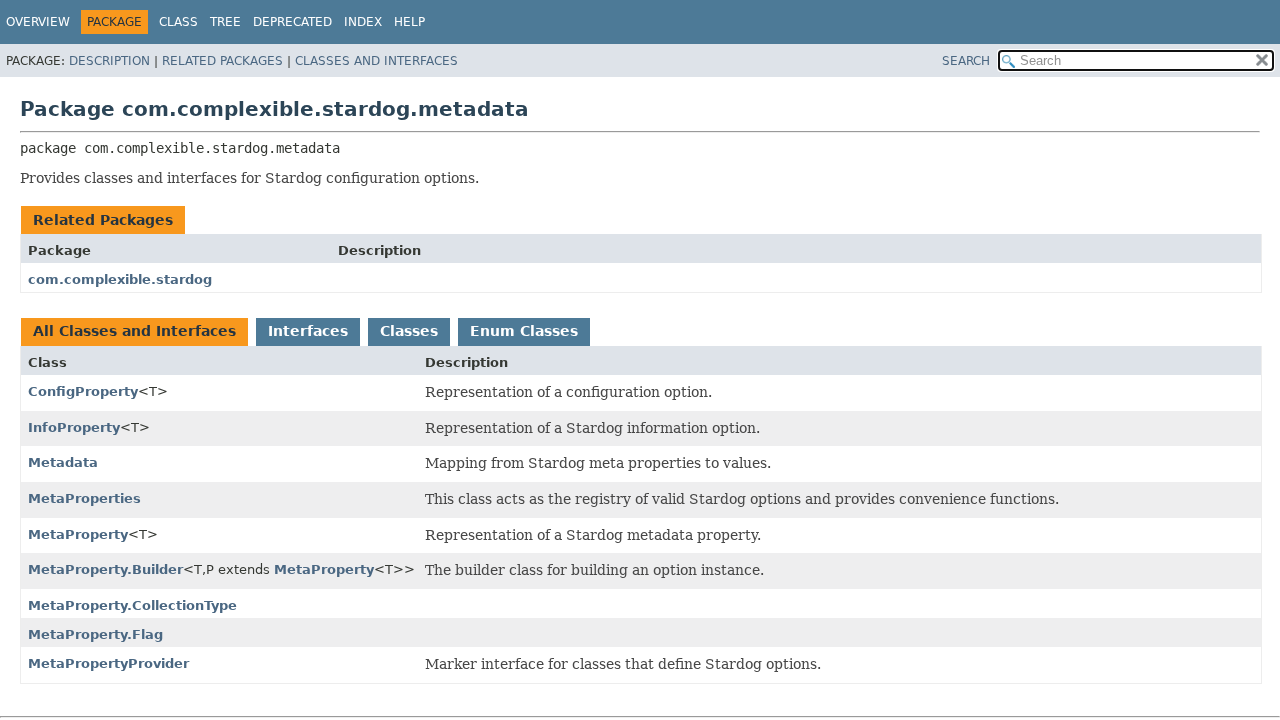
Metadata (63, 462)
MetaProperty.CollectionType (132, 605)
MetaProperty (78, 534)
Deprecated (292, 22)
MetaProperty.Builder (105, 569)
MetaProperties (84, 498)
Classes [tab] (409, 331)
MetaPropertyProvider (108, 663)
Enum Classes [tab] (524, 331)
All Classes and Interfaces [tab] (134, 331)
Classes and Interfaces (376, 61)
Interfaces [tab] (308, 331)
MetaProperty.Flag (95, 634)
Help (409, 22)
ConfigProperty (83, 391)
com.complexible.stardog (120, 279)
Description (109, 61)
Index (363, 22)
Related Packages (222, 61)
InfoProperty (74, 427)
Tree (225, 22)
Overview (38, 22)
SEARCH (966, 61)
